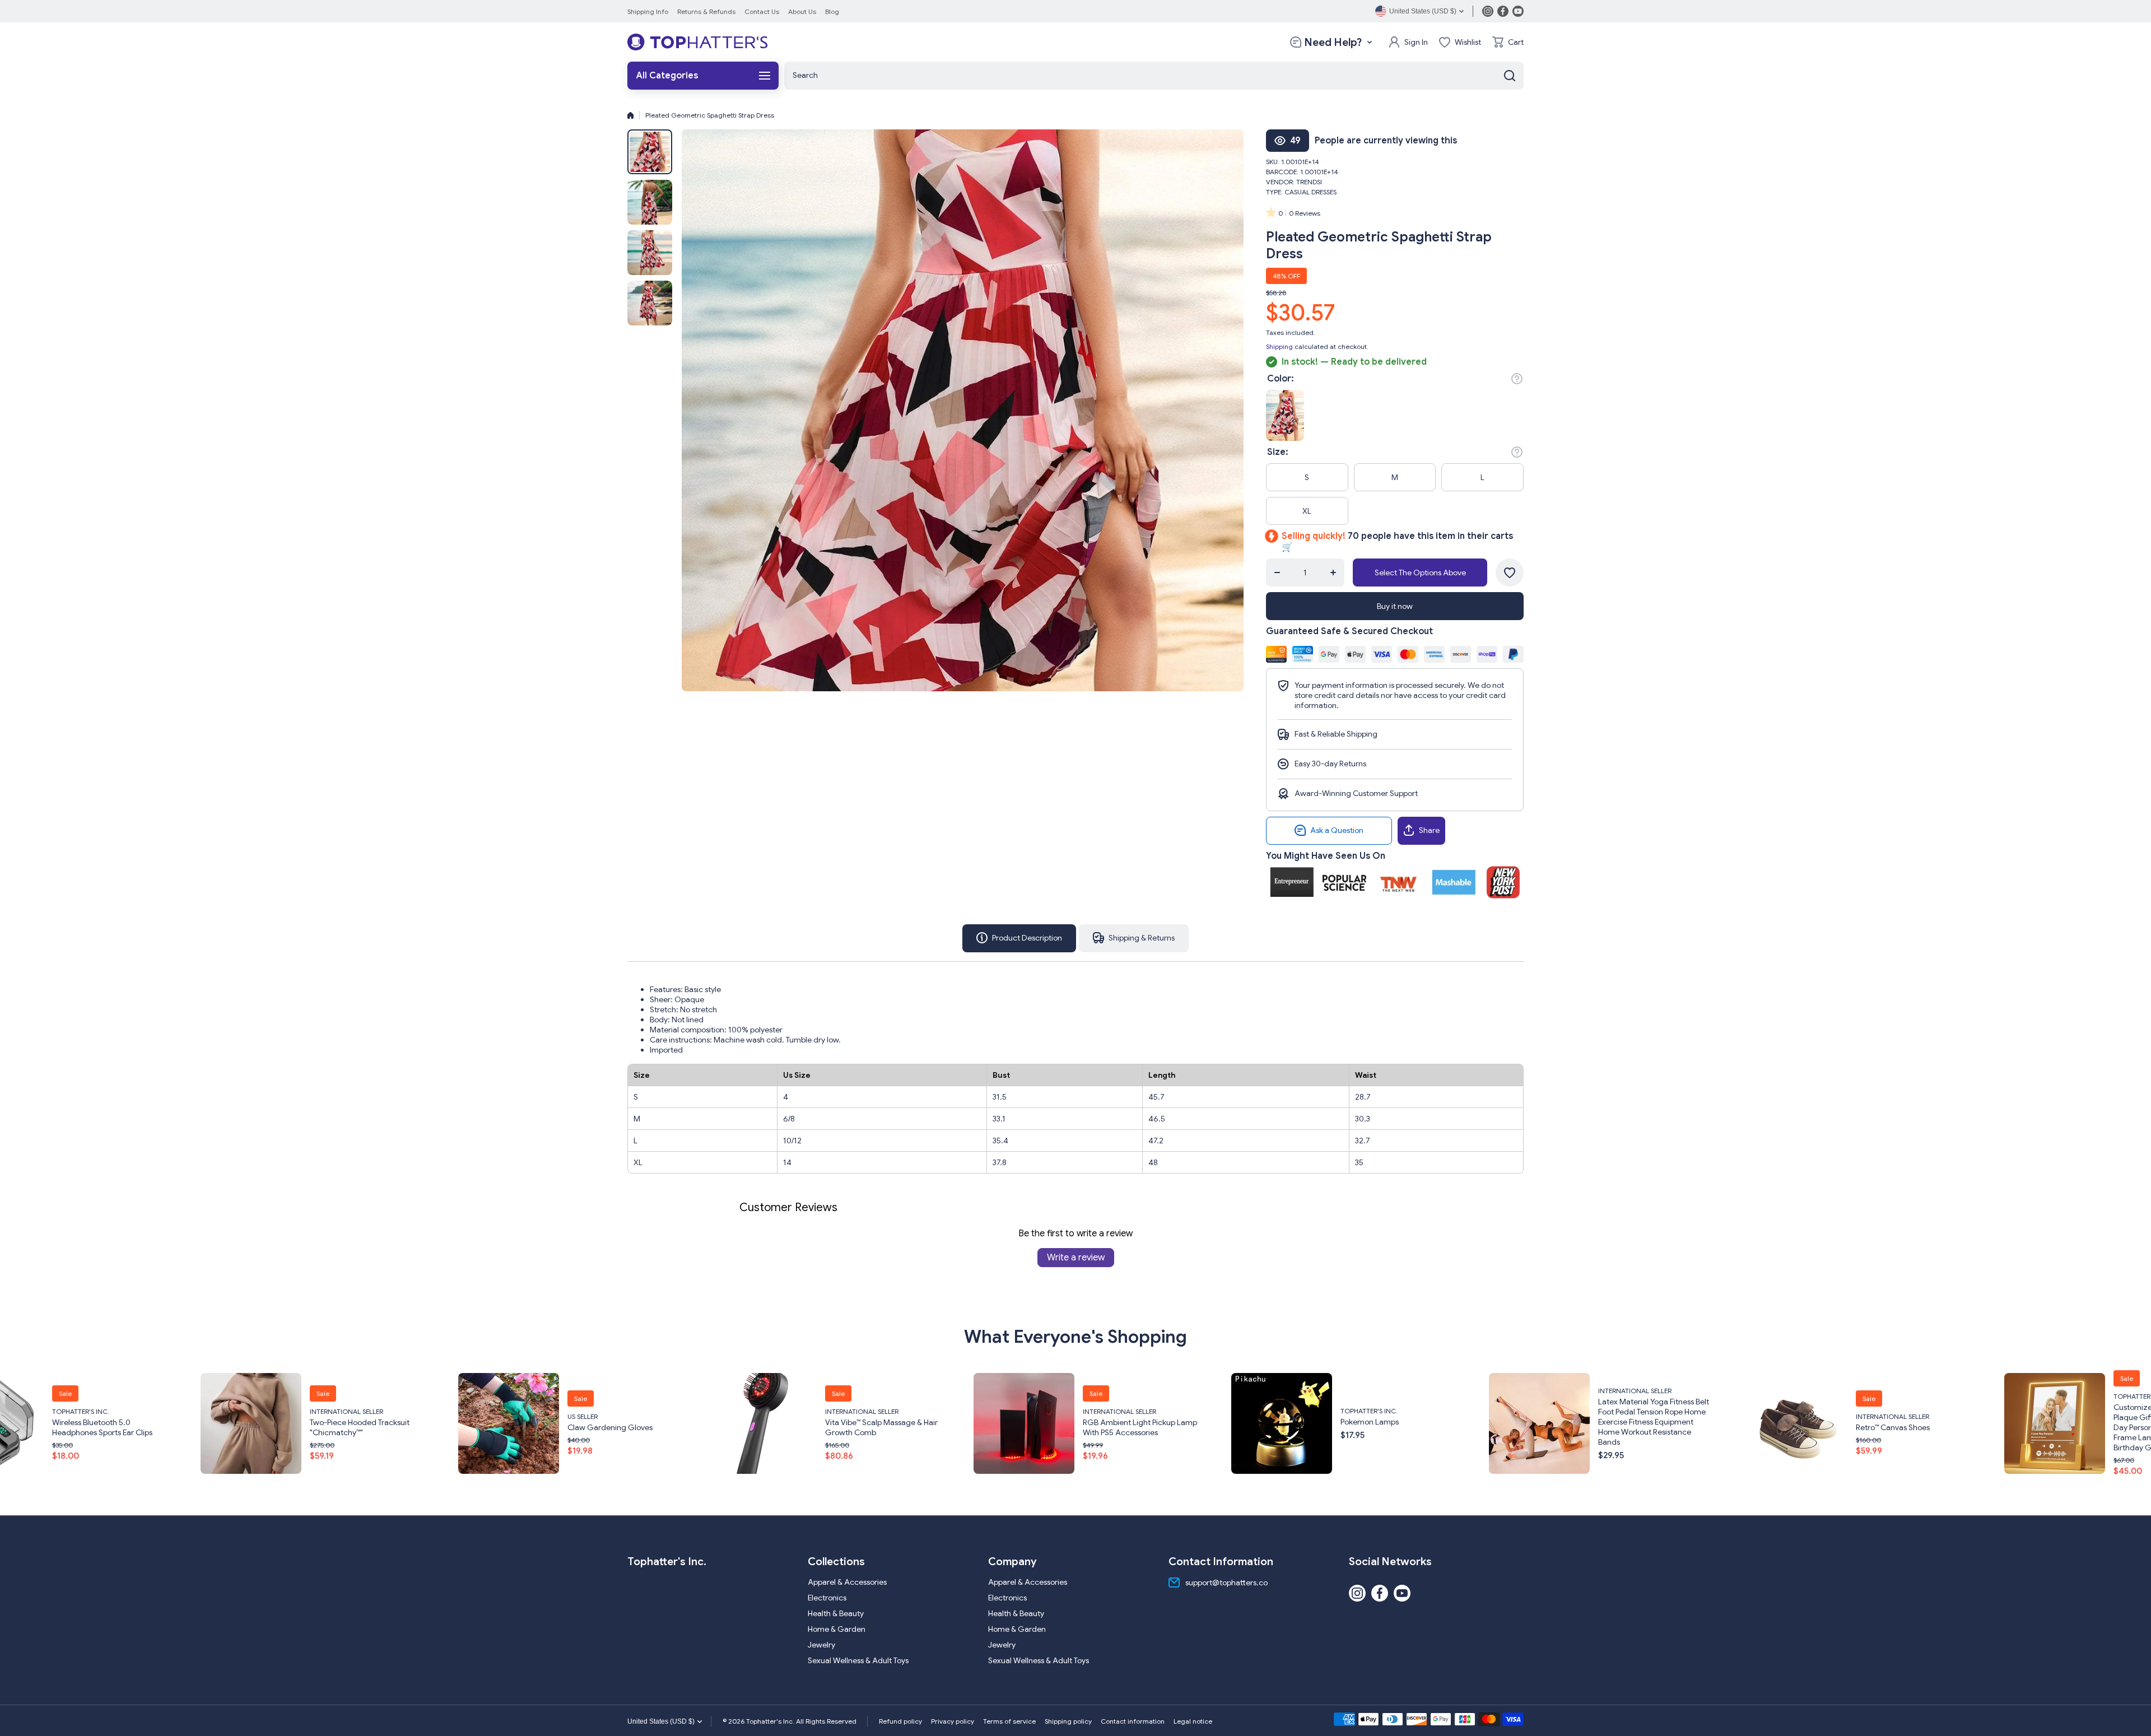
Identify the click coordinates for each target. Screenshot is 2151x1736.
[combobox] (1154, 76)
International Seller (470, 1411)
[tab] (1134, 938)
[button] (1508, 42)
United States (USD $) (661, 1721)
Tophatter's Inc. (977, 1410)
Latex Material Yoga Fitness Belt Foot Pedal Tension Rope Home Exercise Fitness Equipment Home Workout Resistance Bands (1262, 1421)
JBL (1985, 1411)
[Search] (1510, 76)
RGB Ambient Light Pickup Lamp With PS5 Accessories (748, 1427)
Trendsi (1309, 182)
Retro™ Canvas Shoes (1501, 1427)
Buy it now (1395, 606)
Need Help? (1333, 42)
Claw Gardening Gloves (218, 1427)
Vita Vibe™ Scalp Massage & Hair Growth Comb (490, 1427)
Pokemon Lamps (978, 1421)
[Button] (1517, 379)
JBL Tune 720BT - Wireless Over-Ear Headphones (2036, 1427)
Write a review (1076, 1258)
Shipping (1279, 346)
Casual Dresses (1310, 192)
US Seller (191, 1416)
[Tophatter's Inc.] (697, 42)
